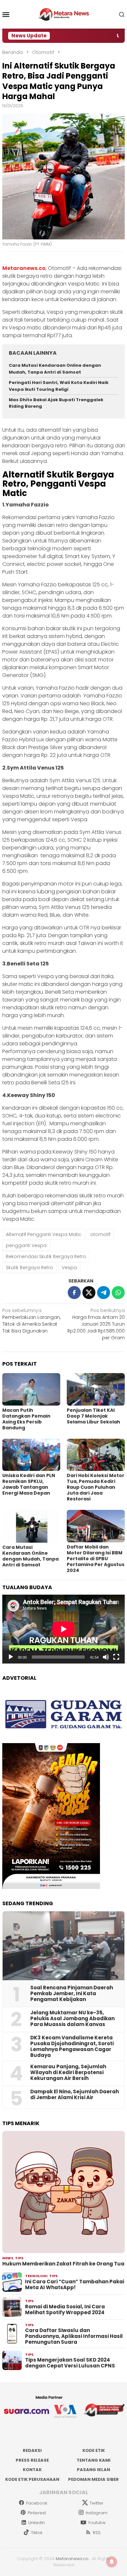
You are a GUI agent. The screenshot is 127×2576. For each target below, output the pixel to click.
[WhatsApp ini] (118, 1293)
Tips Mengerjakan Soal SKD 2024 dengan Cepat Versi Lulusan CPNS (70, 2363)
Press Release (32, 2460)
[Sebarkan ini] (74, 1293)
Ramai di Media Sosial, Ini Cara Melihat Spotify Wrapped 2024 (65, 2310)
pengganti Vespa (26, 1245)
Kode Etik (94, 2450)
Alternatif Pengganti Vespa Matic (44, 1234)
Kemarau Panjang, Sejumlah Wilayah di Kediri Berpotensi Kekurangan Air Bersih (68, 2072)
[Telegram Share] (104, 1293)
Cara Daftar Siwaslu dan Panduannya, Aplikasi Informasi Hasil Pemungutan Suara (74, 2336)
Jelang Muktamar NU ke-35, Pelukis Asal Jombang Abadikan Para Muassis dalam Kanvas (72, 2019)
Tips (19, 2258)
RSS (97, 2533)
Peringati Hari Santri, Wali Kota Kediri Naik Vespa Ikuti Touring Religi (59, 386)
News (8, 2258)
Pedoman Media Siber (93, 2479)
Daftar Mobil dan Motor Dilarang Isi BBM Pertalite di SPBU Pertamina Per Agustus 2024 (96, 1559)
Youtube (97, 2523)
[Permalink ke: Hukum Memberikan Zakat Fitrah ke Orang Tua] (63, 2192)
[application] (63, 1629)
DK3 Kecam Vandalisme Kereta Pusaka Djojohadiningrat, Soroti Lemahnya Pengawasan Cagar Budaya (72, 2047)
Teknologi (36, 2276)
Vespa (69, 1268)
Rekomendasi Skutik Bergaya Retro (46, 1256)
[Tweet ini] (89, 1293)
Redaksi (32, 2450)
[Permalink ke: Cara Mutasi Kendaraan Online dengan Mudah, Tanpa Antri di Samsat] (31, 1526)
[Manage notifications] (112, 2562)
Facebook (37, 2503)
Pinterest (37, 2513)
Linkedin (37, 2523)
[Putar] (11, 1657)
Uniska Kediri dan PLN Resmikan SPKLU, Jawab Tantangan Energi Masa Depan (29, 1484)
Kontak (32, 2470)
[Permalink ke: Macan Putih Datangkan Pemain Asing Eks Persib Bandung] (31, 1389)
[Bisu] (106, 1657)
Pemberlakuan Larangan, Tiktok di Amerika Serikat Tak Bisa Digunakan (31, 1321)
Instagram (97, 2513)
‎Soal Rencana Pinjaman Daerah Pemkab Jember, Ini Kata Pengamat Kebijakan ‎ (72, 1994)
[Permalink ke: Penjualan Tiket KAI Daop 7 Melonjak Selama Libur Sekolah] (96, 1389)
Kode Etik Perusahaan (32, 2479)
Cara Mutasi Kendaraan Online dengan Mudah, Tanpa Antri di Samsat (55, 369)
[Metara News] (64, 14)
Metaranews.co (72, 2559)
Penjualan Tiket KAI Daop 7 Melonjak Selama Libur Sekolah (93, 1416)
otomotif (100, 1234)
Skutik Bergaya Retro (29, 1268)
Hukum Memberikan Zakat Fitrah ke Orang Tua (63, 2264)
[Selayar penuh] (116, 1657)
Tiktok (37, 2533)
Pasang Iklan (93, 2470)
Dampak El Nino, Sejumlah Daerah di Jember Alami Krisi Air (75, 2095)
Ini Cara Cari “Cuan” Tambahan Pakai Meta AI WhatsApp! (75, 2285)
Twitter (97, 2503)
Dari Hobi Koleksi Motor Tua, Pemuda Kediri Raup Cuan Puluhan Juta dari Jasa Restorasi (96, 1487)
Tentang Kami (93, 2460)
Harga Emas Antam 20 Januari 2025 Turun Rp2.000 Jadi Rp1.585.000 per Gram (96, 1324)
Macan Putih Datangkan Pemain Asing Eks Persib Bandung (26, 1419)
